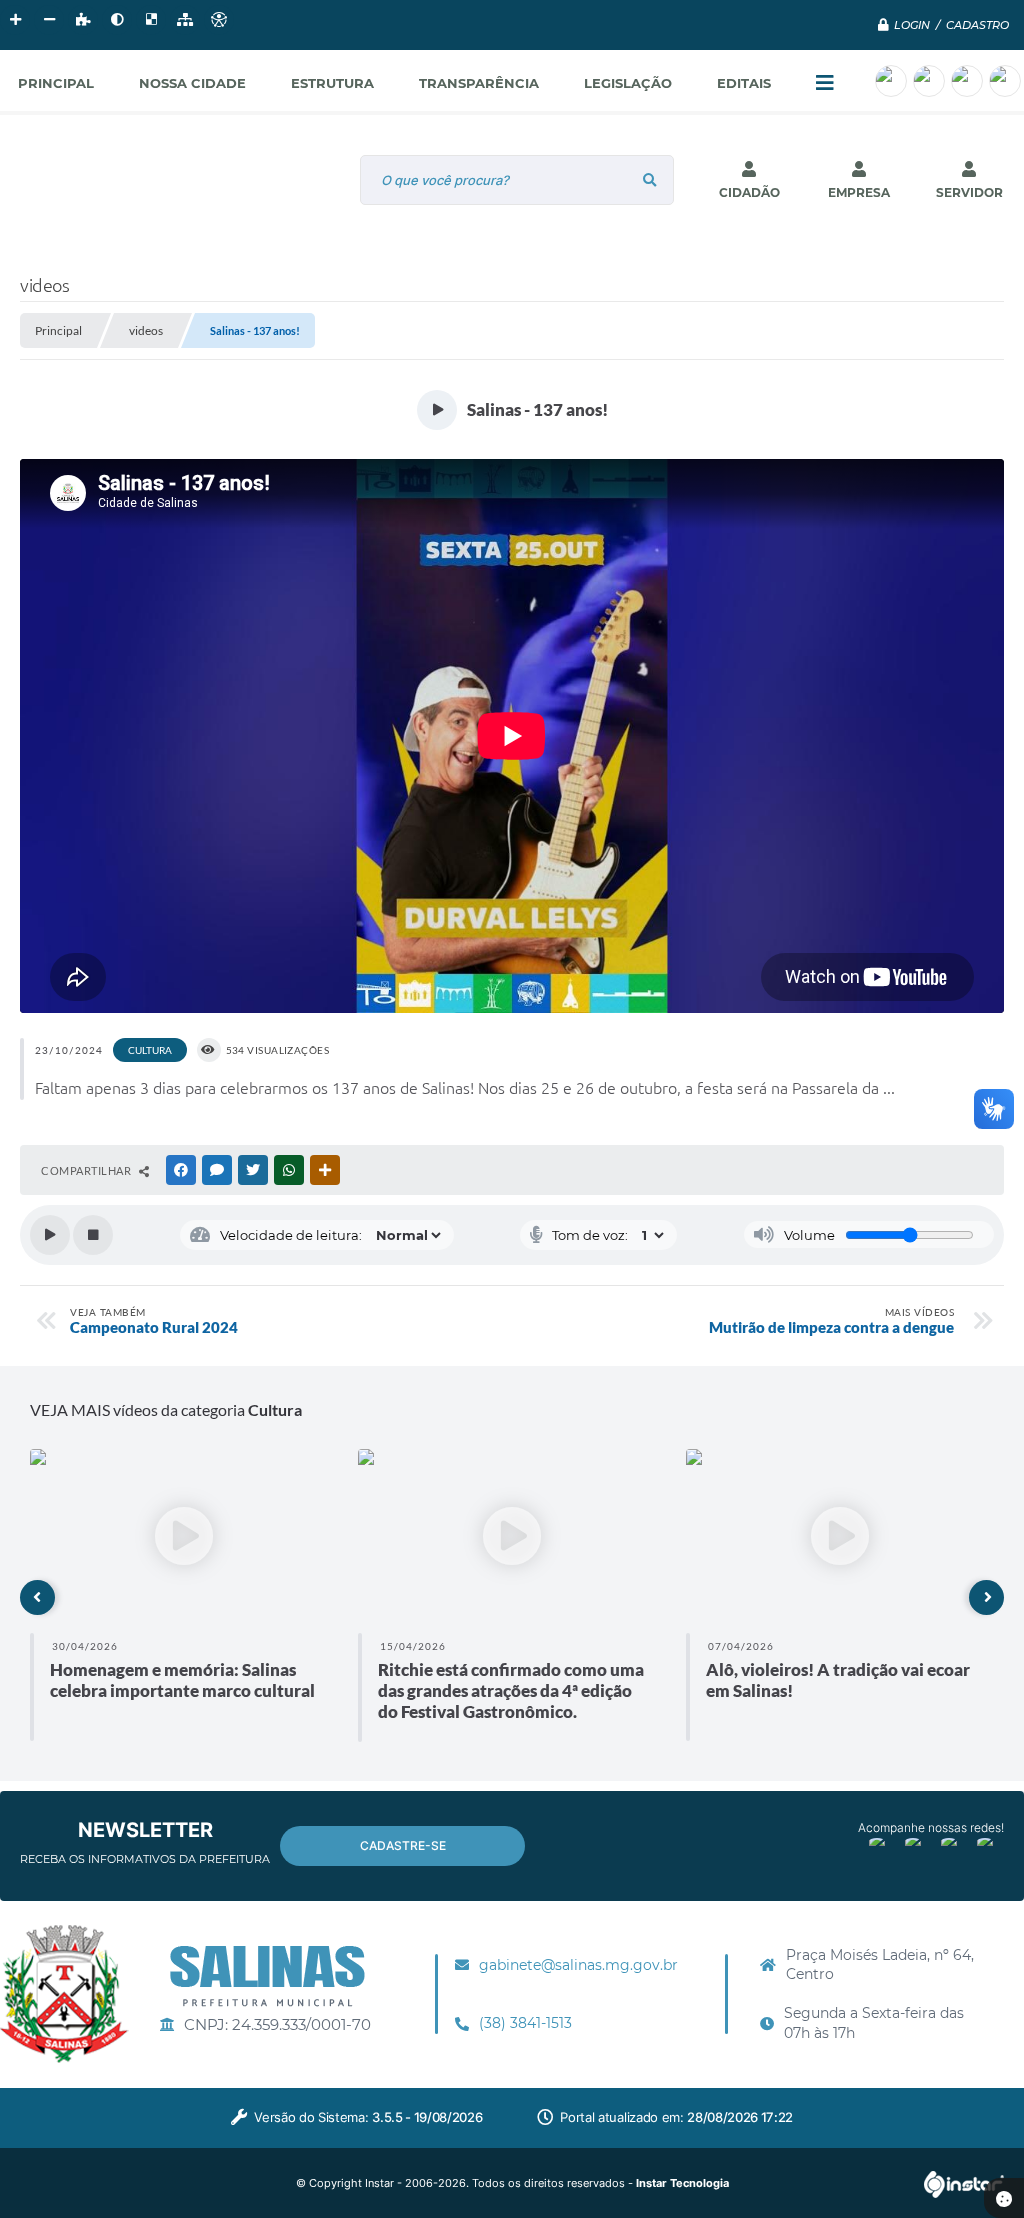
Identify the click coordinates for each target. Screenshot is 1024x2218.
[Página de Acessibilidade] (219, 20)
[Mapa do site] (185, 20)
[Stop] (93, 1235)
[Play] (50, 1235)
